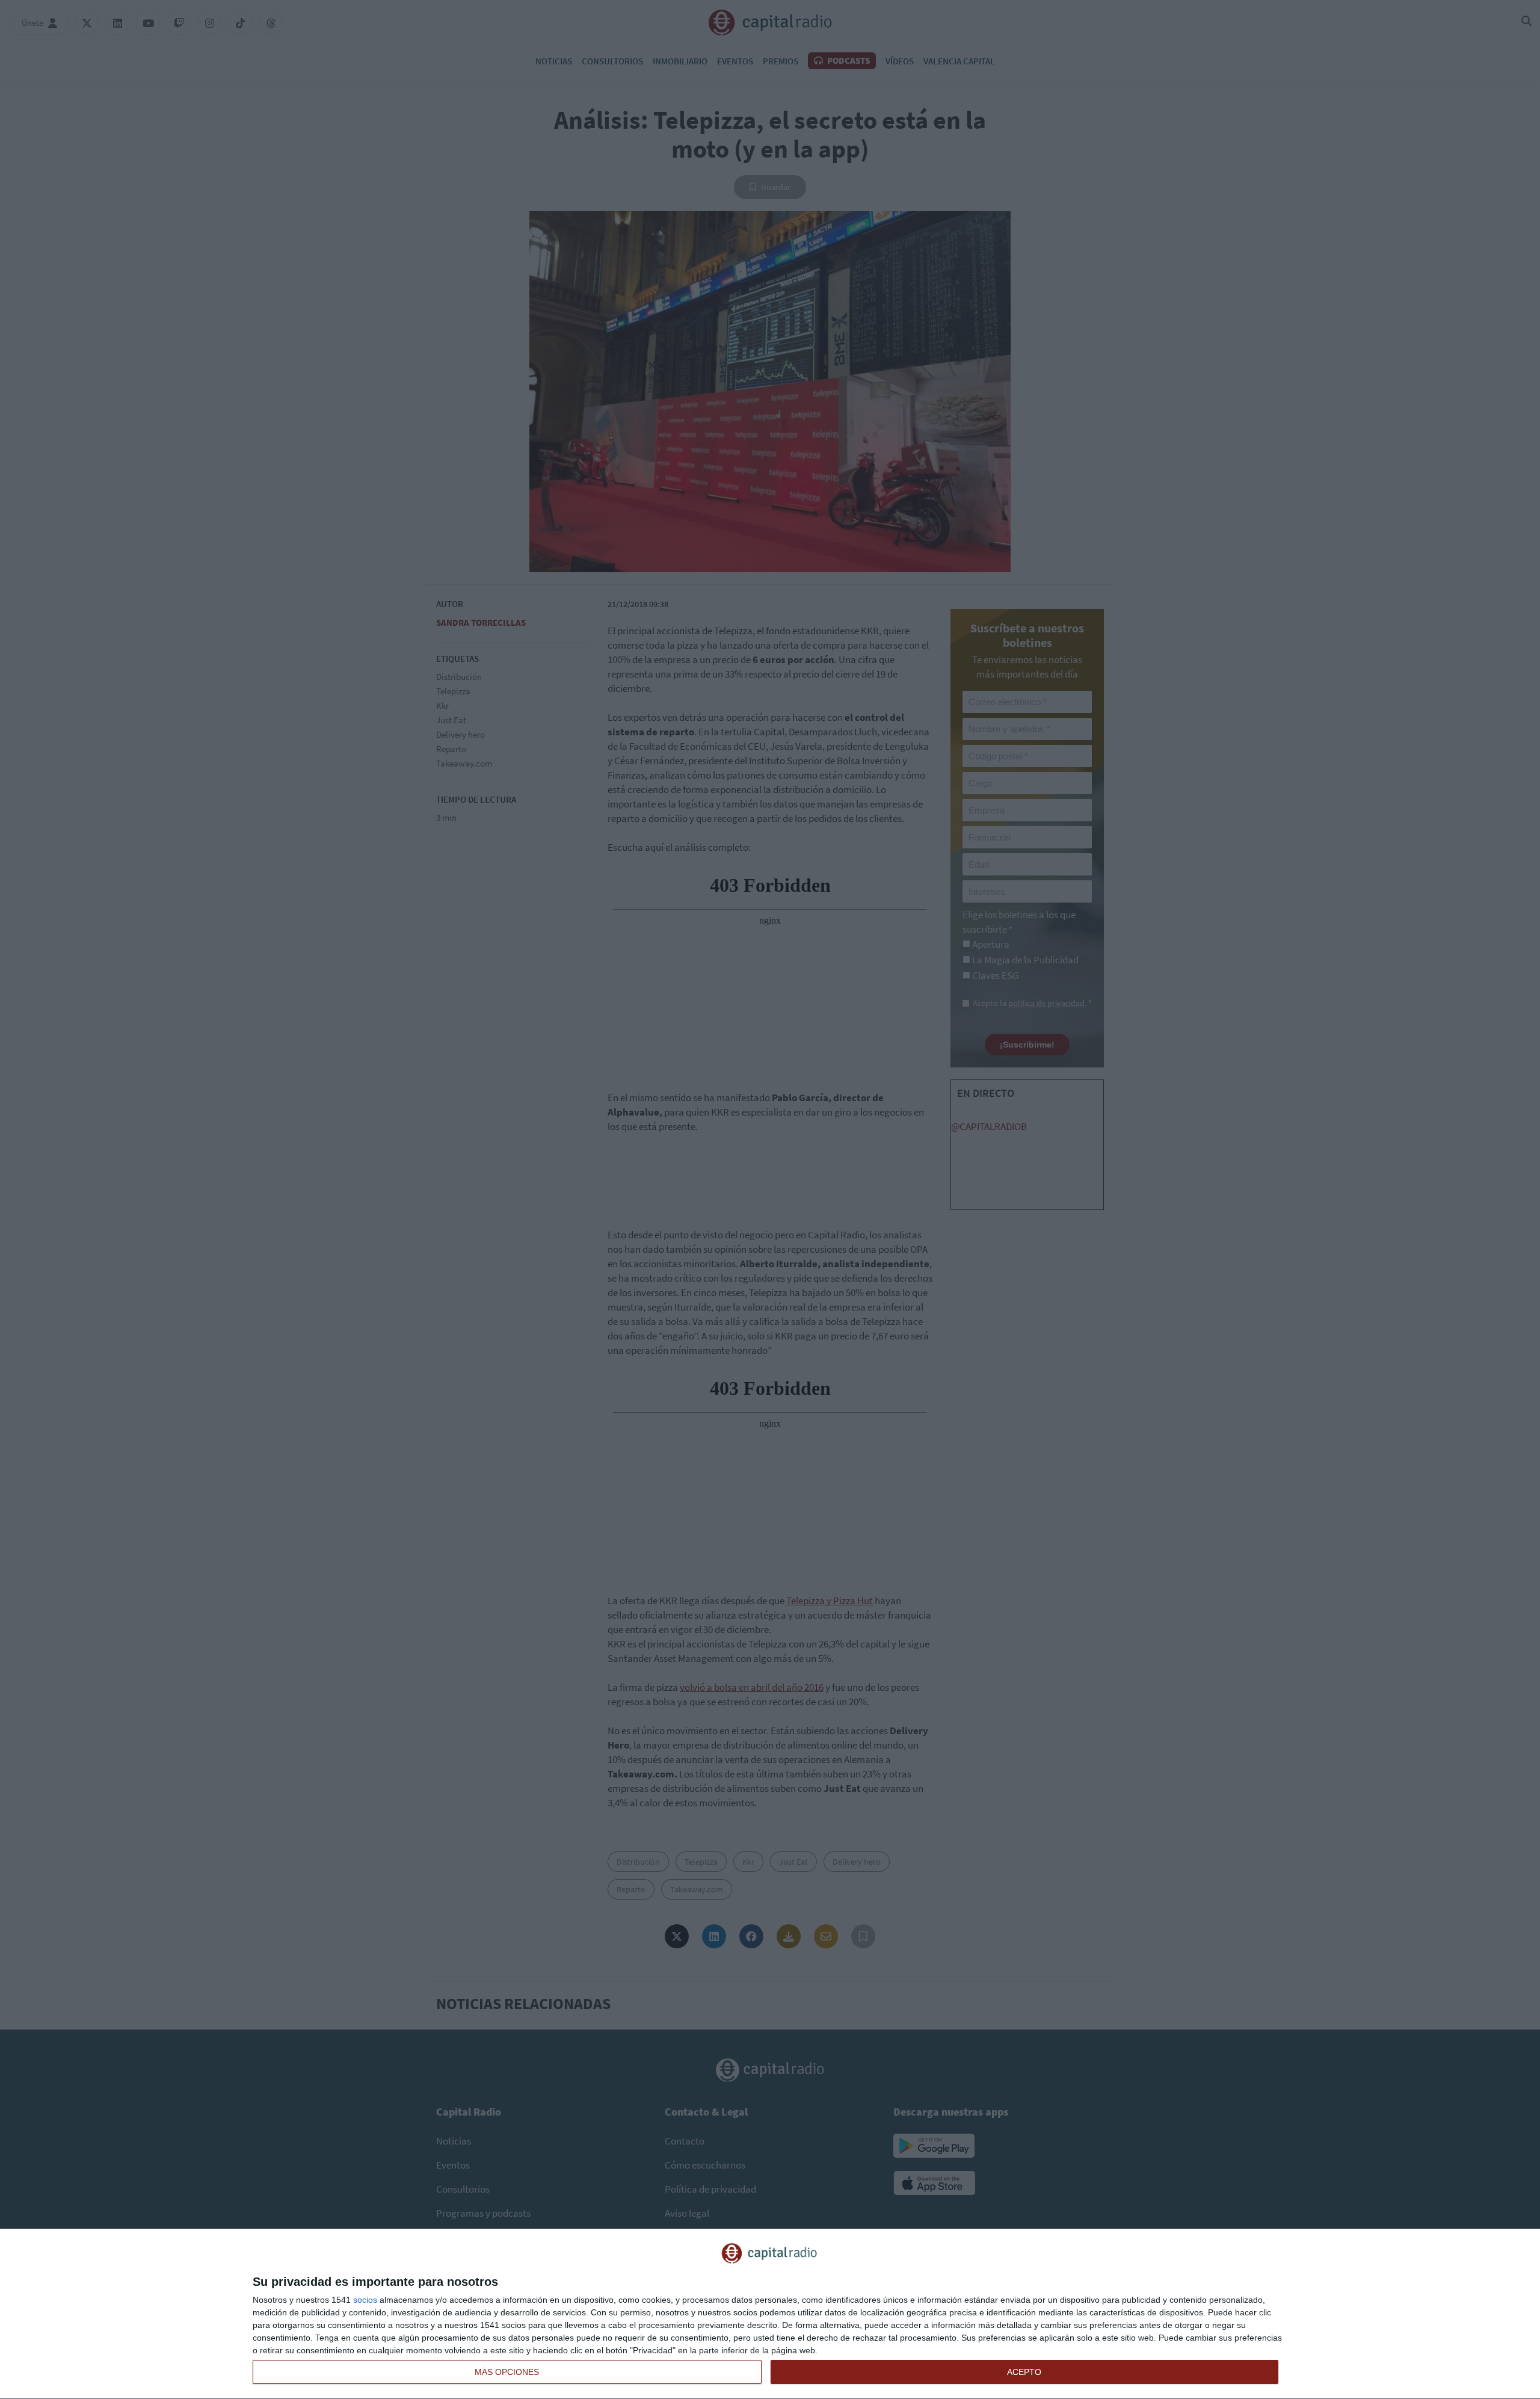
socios (365, 2300)
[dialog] (770, 2314)
